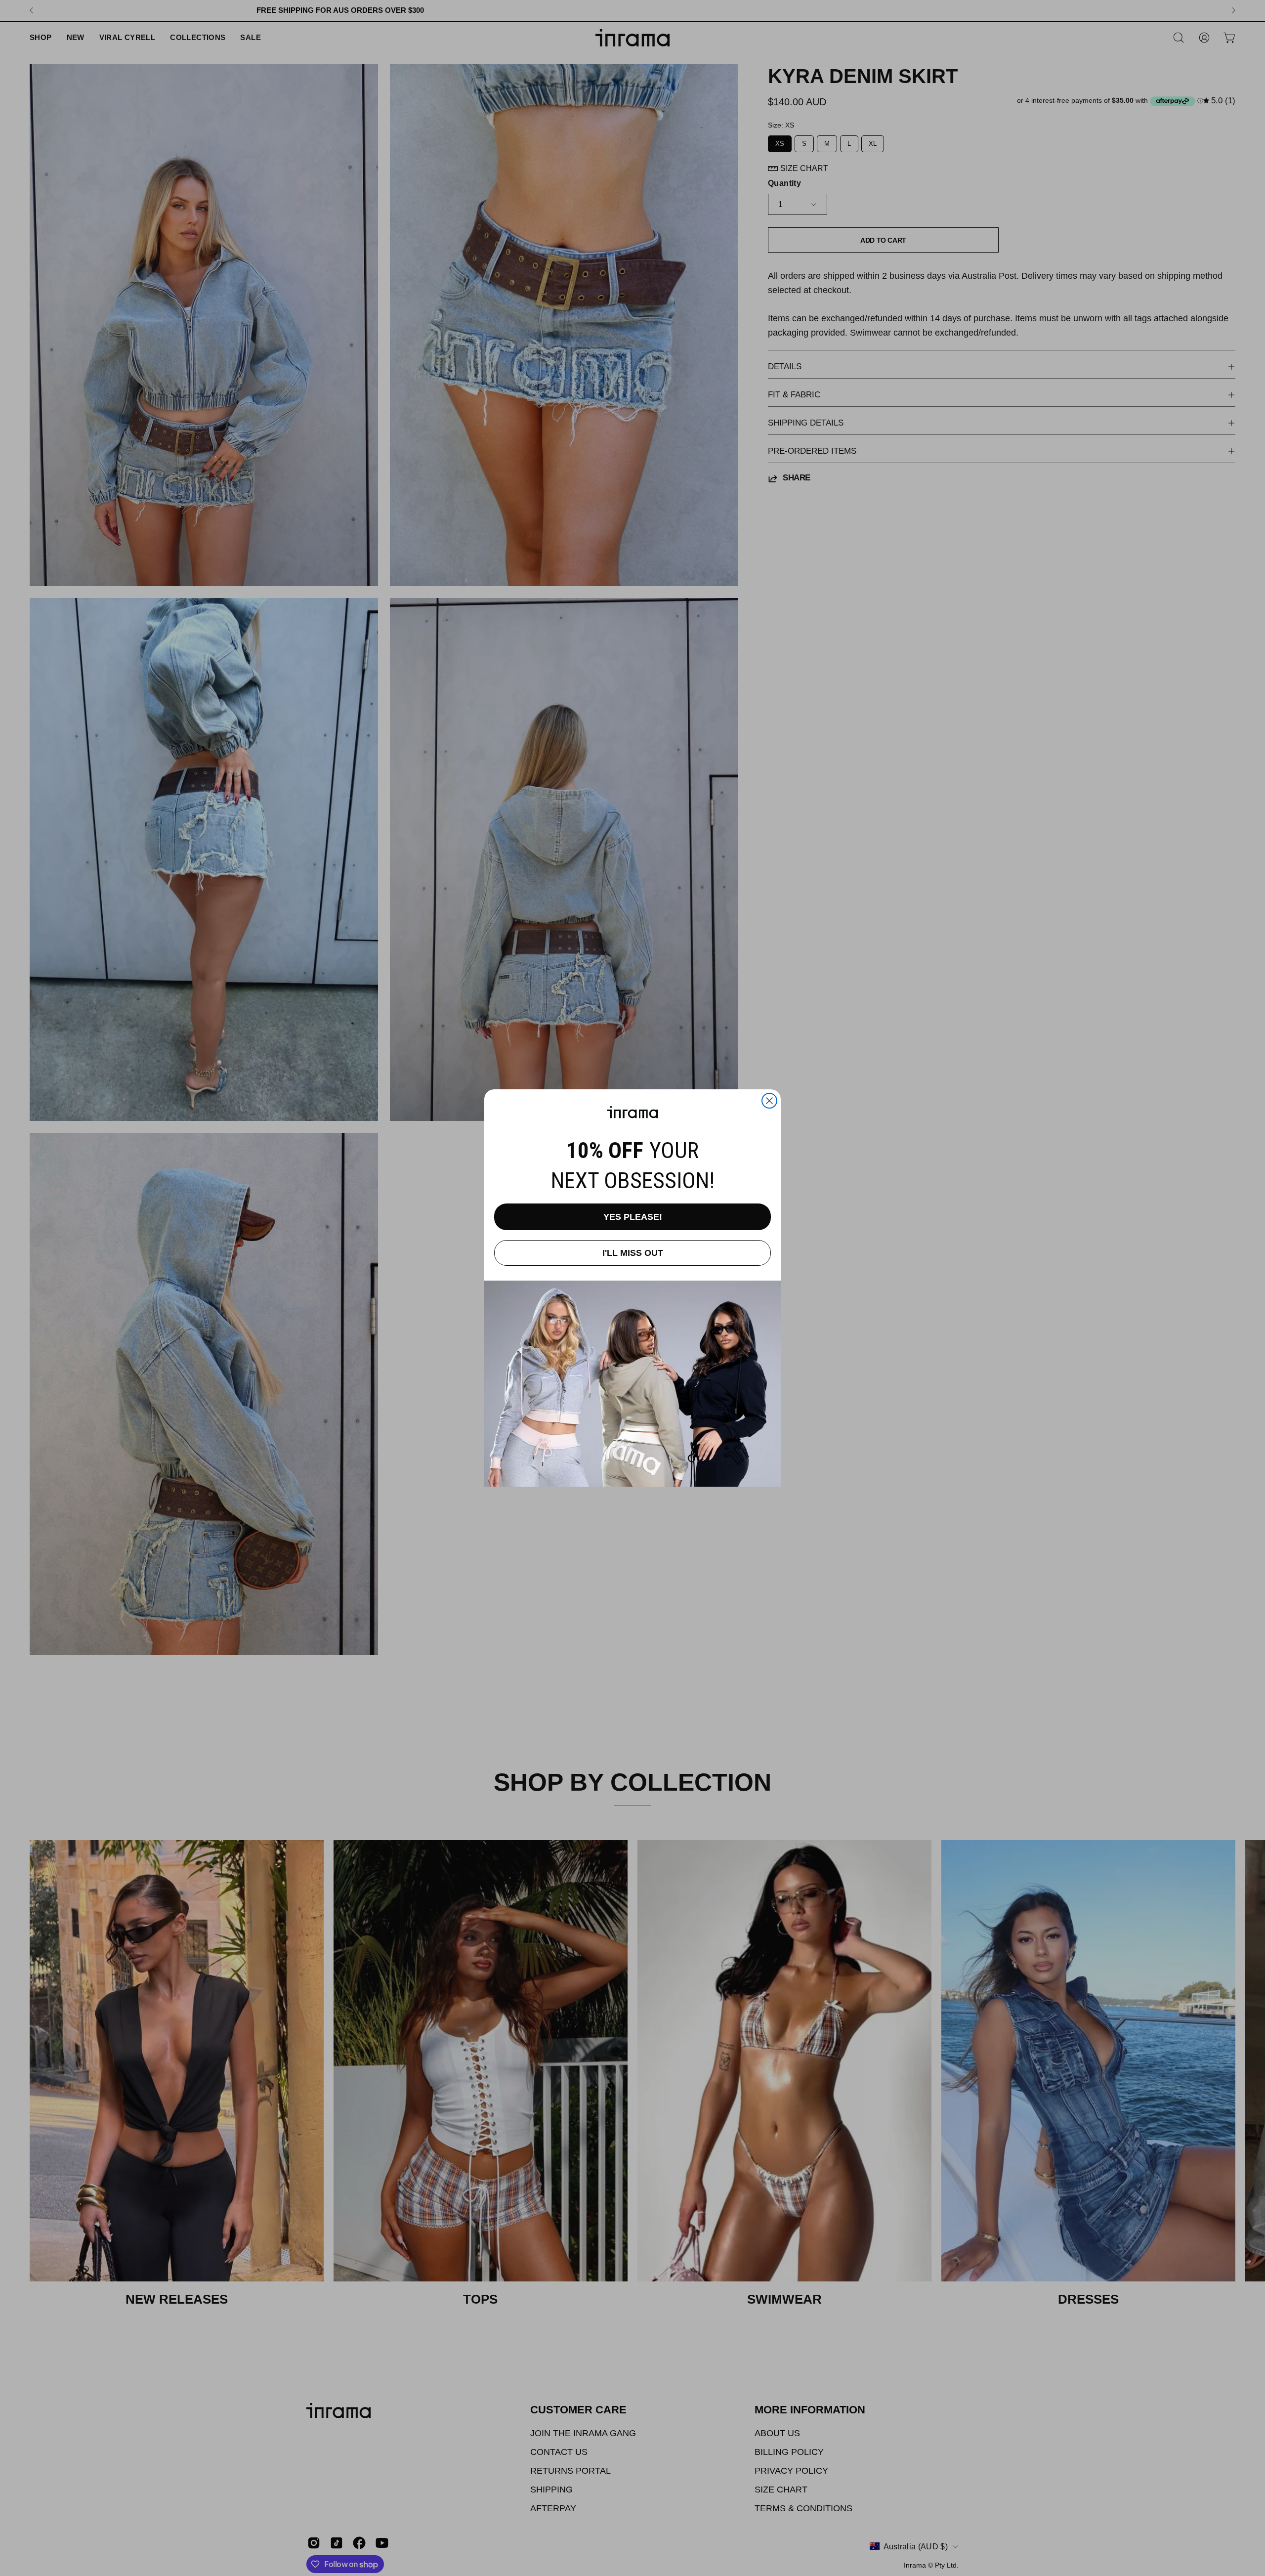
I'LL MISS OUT (633, 1253)
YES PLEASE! (633, 1217)
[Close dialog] (769, 1101)
